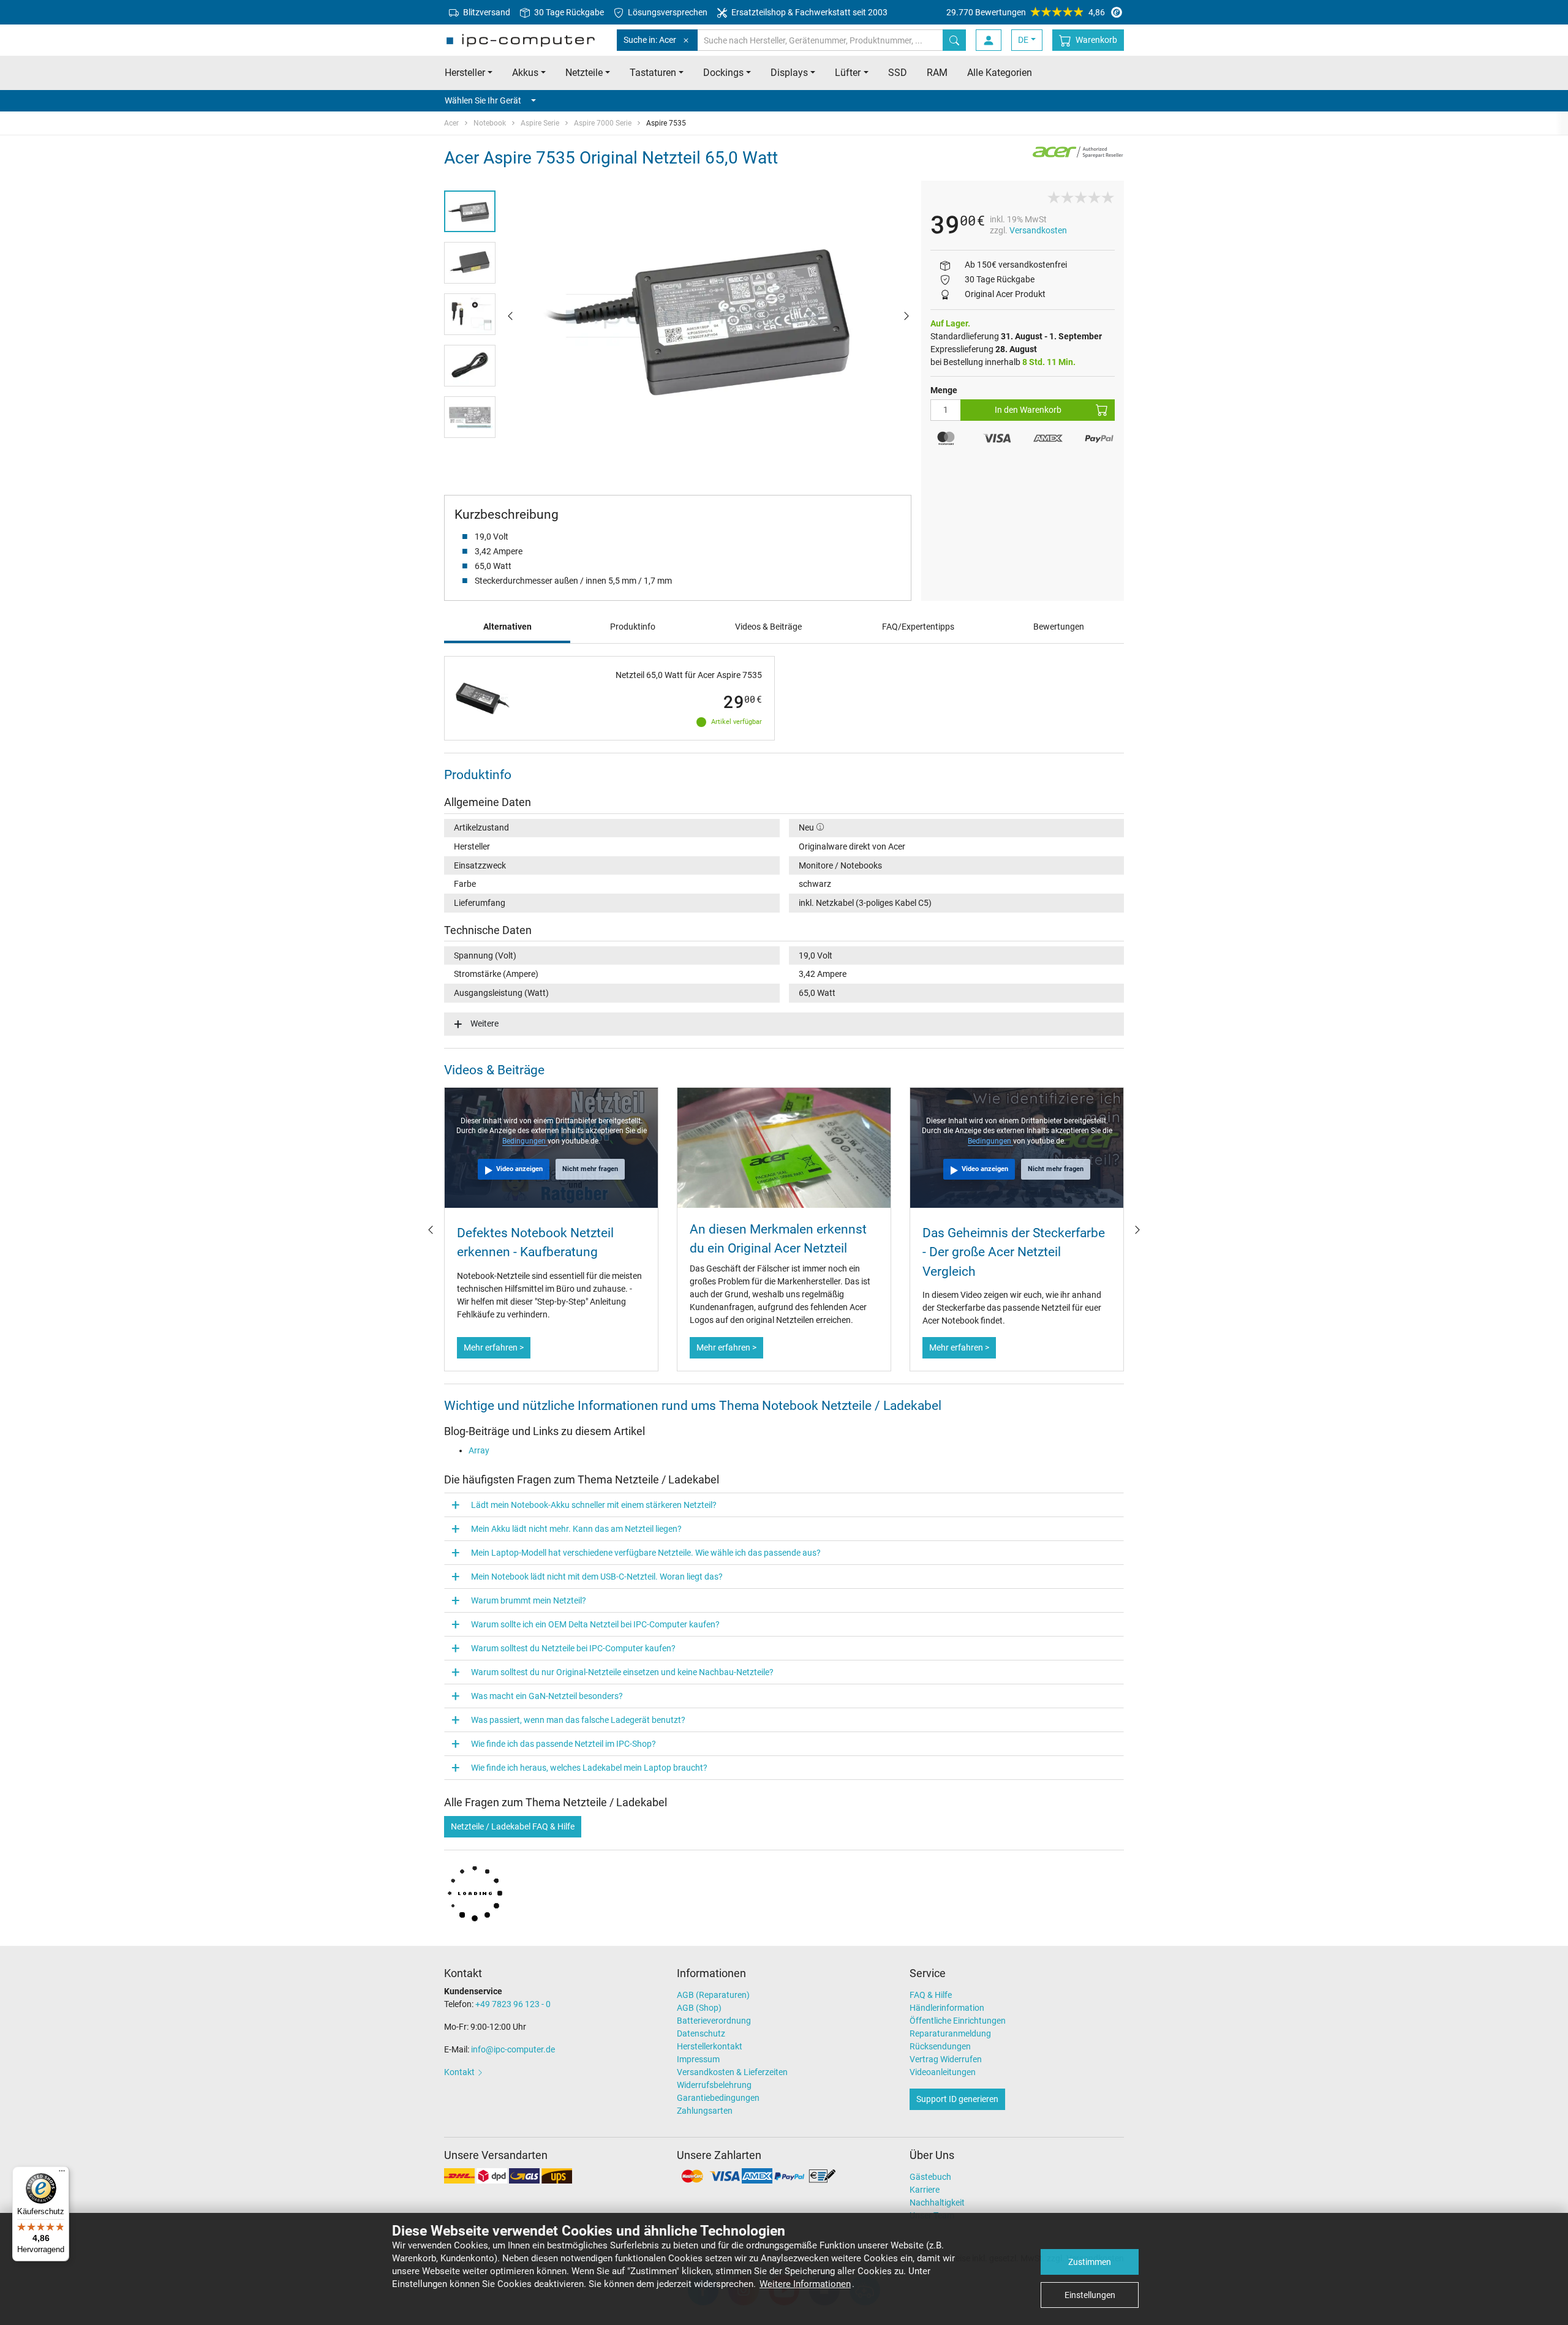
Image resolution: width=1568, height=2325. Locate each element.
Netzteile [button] (584, 73)
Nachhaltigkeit (937, 2203)
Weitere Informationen (805, 2284)
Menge (944, 390)
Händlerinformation (947, 2008)
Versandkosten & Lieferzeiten (732, 2072)
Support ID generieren (957, 2099)
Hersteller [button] (465, 73)
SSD (898, 73)
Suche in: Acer (650, 40)
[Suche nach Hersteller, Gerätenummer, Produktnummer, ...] (954, 40)
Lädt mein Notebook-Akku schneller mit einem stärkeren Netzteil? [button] (594, 1505)
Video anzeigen (519, 1169)
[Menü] (62, 2174)
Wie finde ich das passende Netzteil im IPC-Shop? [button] (563, 1744)
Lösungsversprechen (667, 12)
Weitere (484, 1023)
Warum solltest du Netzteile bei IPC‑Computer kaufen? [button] (573, 1648)
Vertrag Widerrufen (946, 2059)
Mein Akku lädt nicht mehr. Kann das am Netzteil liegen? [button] (576, 1529)
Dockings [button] (723, 73)
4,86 (1026, 12)
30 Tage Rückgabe (568, 12)
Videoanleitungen (943, 2072)
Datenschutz (701, 2033)
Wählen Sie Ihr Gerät (483, 100)
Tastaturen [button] (653, 73)
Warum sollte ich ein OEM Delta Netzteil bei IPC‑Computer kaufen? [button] (595, 1624)
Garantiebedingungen (718, 2098)
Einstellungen (1090, 2295)
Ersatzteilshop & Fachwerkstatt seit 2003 (809, 12)
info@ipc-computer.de (513, 2049)
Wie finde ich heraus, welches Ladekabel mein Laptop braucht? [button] (589, 1768)
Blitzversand (486, 12)
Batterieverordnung (714, 2021)
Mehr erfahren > (494, 1347)
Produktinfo (633, 627)
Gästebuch (930, 2177)
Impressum (698, 2059)
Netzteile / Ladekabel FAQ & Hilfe (513, 1826)
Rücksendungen (940, 2046)
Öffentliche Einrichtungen (958, 2021)
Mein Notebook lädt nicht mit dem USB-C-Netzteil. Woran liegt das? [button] (597, 1577)
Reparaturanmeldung (950, 2033)
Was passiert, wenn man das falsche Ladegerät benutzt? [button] (578, 1720)
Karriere (925, 2190)
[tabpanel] (708, 315)
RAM (937, 73)
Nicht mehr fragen (590, 1169)
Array (479, 1450)
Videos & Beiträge (768, 627)
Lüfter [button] (848, 73)
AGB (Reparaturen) (713, 1995)
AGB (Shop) (699, 2008)
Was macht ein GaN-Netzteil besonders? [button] (547, 1696)
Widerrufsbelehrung (714, 2085)
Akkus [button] (525, 73)
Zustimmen (1090, 2262)
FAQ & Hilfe (931, 1995)
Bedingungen (525, 1141)
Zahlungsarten (705, 2111)
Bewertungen (1059, 627)
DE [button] (1023, 40)
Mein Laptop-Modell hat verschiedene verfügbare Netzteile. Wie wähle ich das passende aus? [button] (646, 1553)
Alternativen (507, 627)
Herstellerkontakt (710, 2046)
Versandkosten (1038, 230)
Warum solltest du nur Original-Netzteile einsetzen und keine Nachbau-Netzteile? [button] (622, 1672)
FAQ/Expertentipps (918, 627)
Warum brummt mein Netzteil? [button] (529, 1600)
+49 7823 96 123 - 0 (513, 2004)
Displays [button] (789, 73)
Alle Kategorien (1000, 73)
